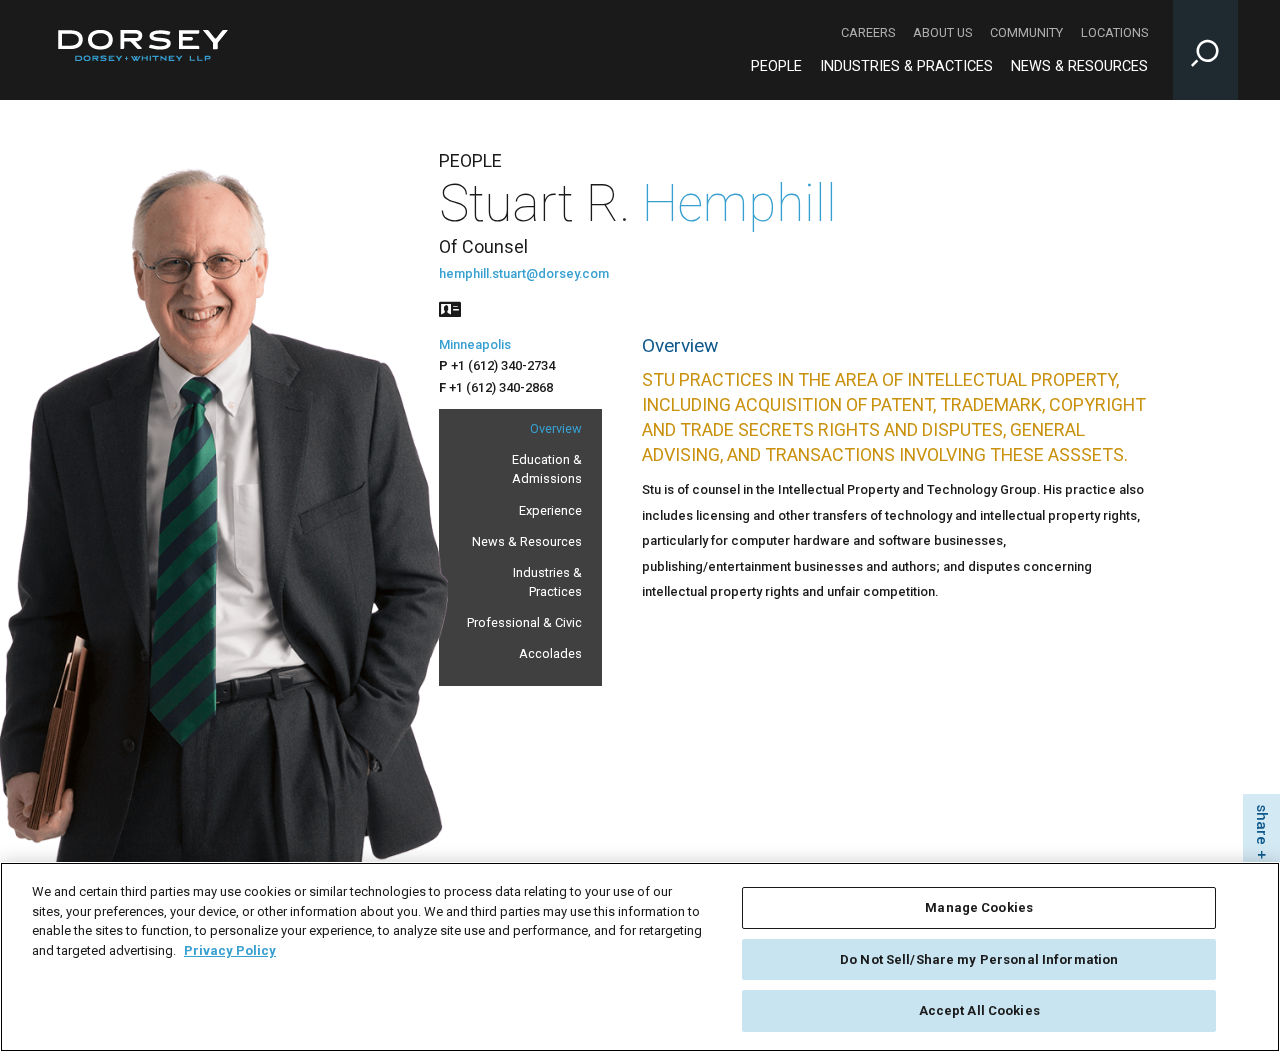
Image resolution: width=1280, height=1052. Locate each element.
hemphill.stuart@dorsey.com (524, 273)
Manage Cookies (979, 907)
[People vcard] (450, 307)
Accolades (550, 653)
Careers (868, 32)
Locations (1114, 32)
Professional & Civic (524, 622)
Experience (550, 510)
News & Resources (1079, 66)
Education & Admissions (547, 469)
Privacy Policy (230, 950)
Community (1026, 32)
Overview (556, 428)
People (776, 66)
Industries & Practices (906, 66)
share (1262, 824)
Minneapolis (475, 344)
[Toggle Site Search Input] (1205, 50)
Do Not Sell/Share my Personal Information (979, 959)
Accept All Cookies (979, 1010)
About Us (942, 32)
